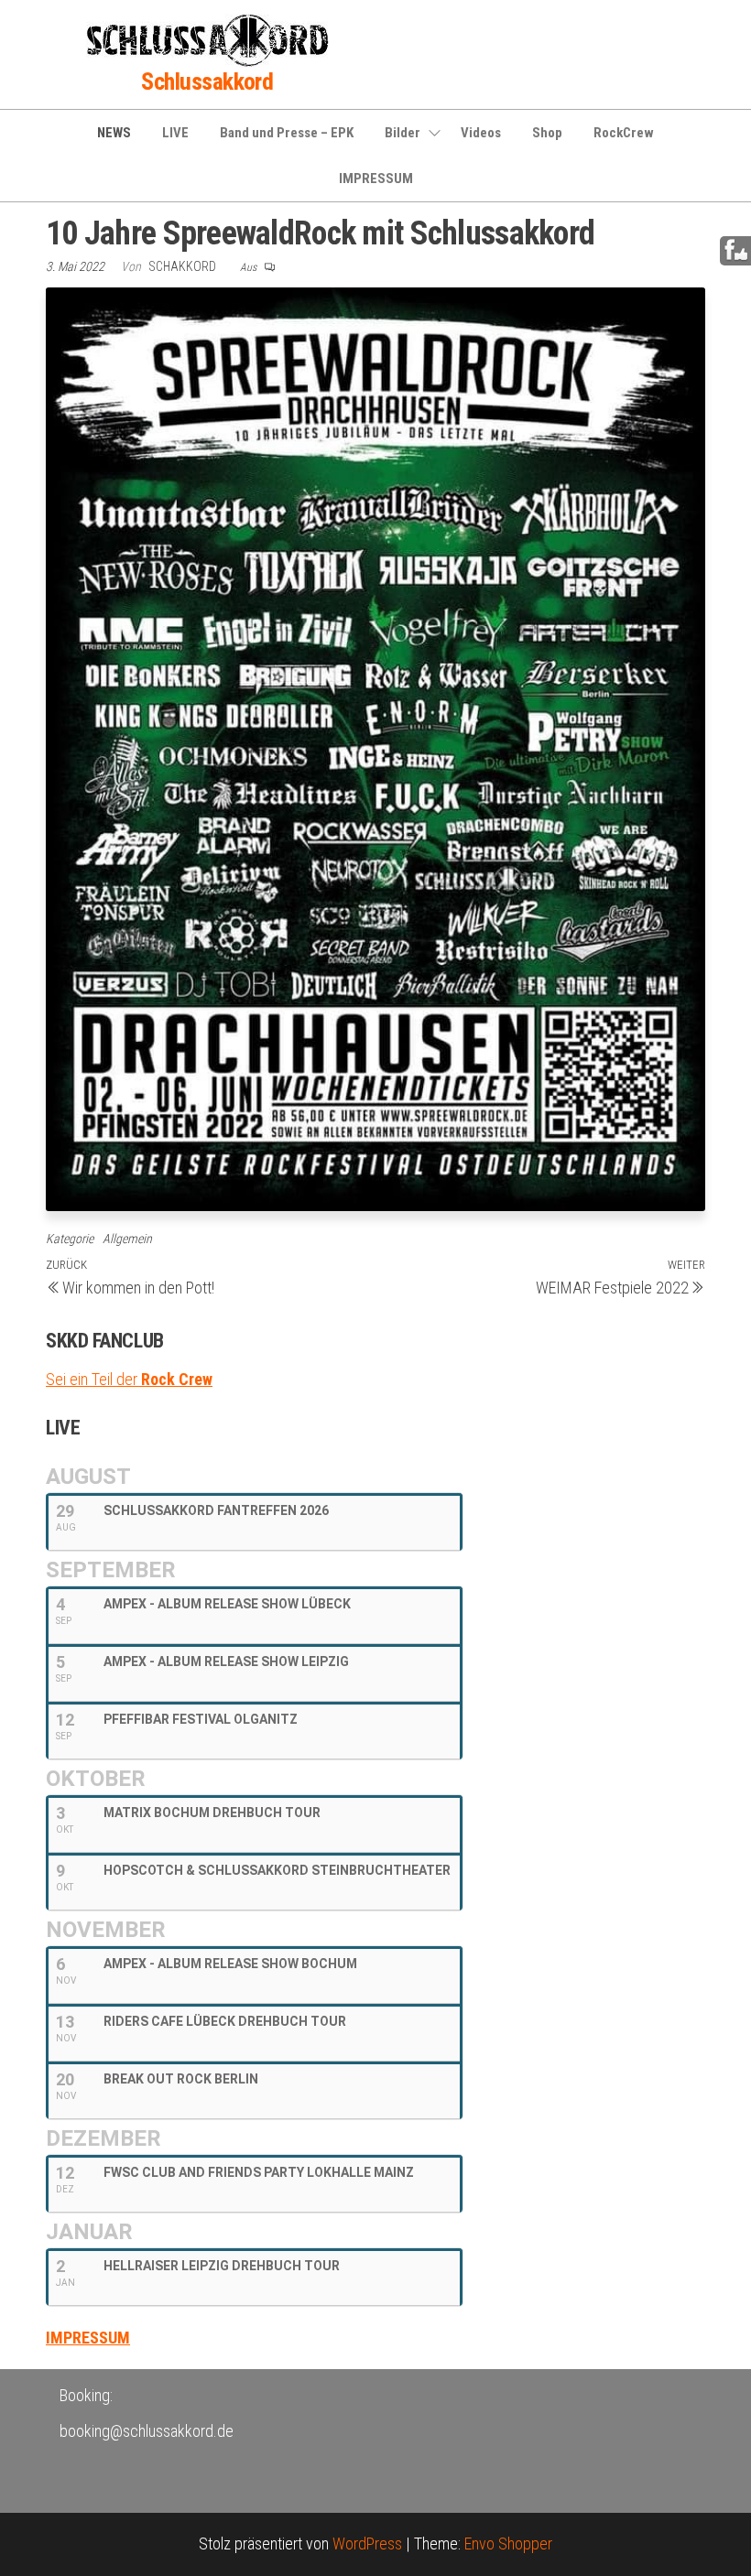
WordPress (367, 2544)
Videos (481, 133)
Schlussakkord (207, 81)
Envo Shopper (508, 2544)
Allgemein (127, 1239)
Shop (547, 133)
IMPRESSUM (376, 179)
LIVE (175, 133)
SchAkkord (184, 266)
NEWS (114, 133)
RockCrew (624, 133)
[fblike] (736, 250)
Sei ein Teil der (129, 1379)
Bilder (403, 133)
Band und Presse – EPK (287, 133)
